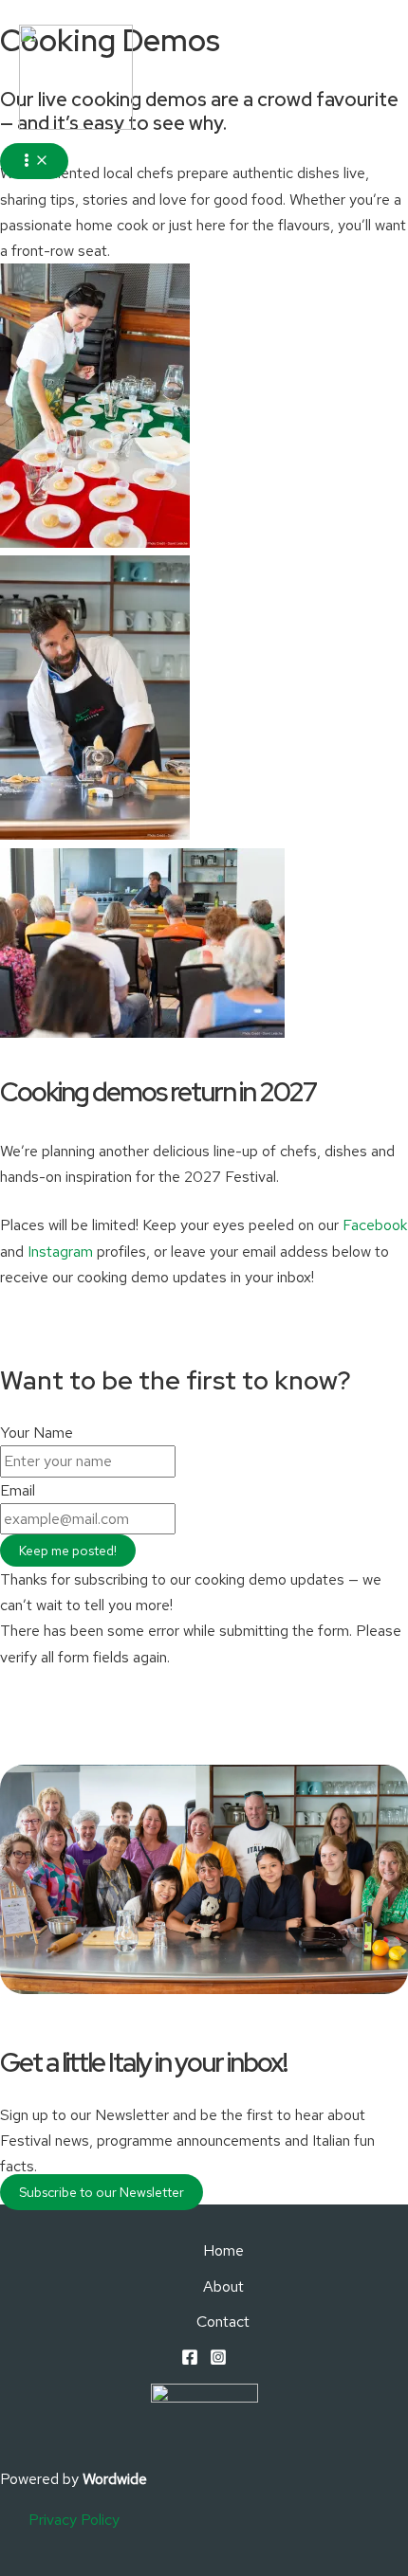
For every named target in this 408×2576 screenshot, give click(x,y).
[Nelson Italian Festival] (76, 81)
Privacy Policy (74, 2520)
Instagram (60, 1252)
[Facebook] (190, 2360)
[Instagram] (218, 2360)
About (223, 2286)
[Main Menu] (34, 161)
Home (223, 2250)
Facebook (375, 1225)
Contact (223, 2322)
